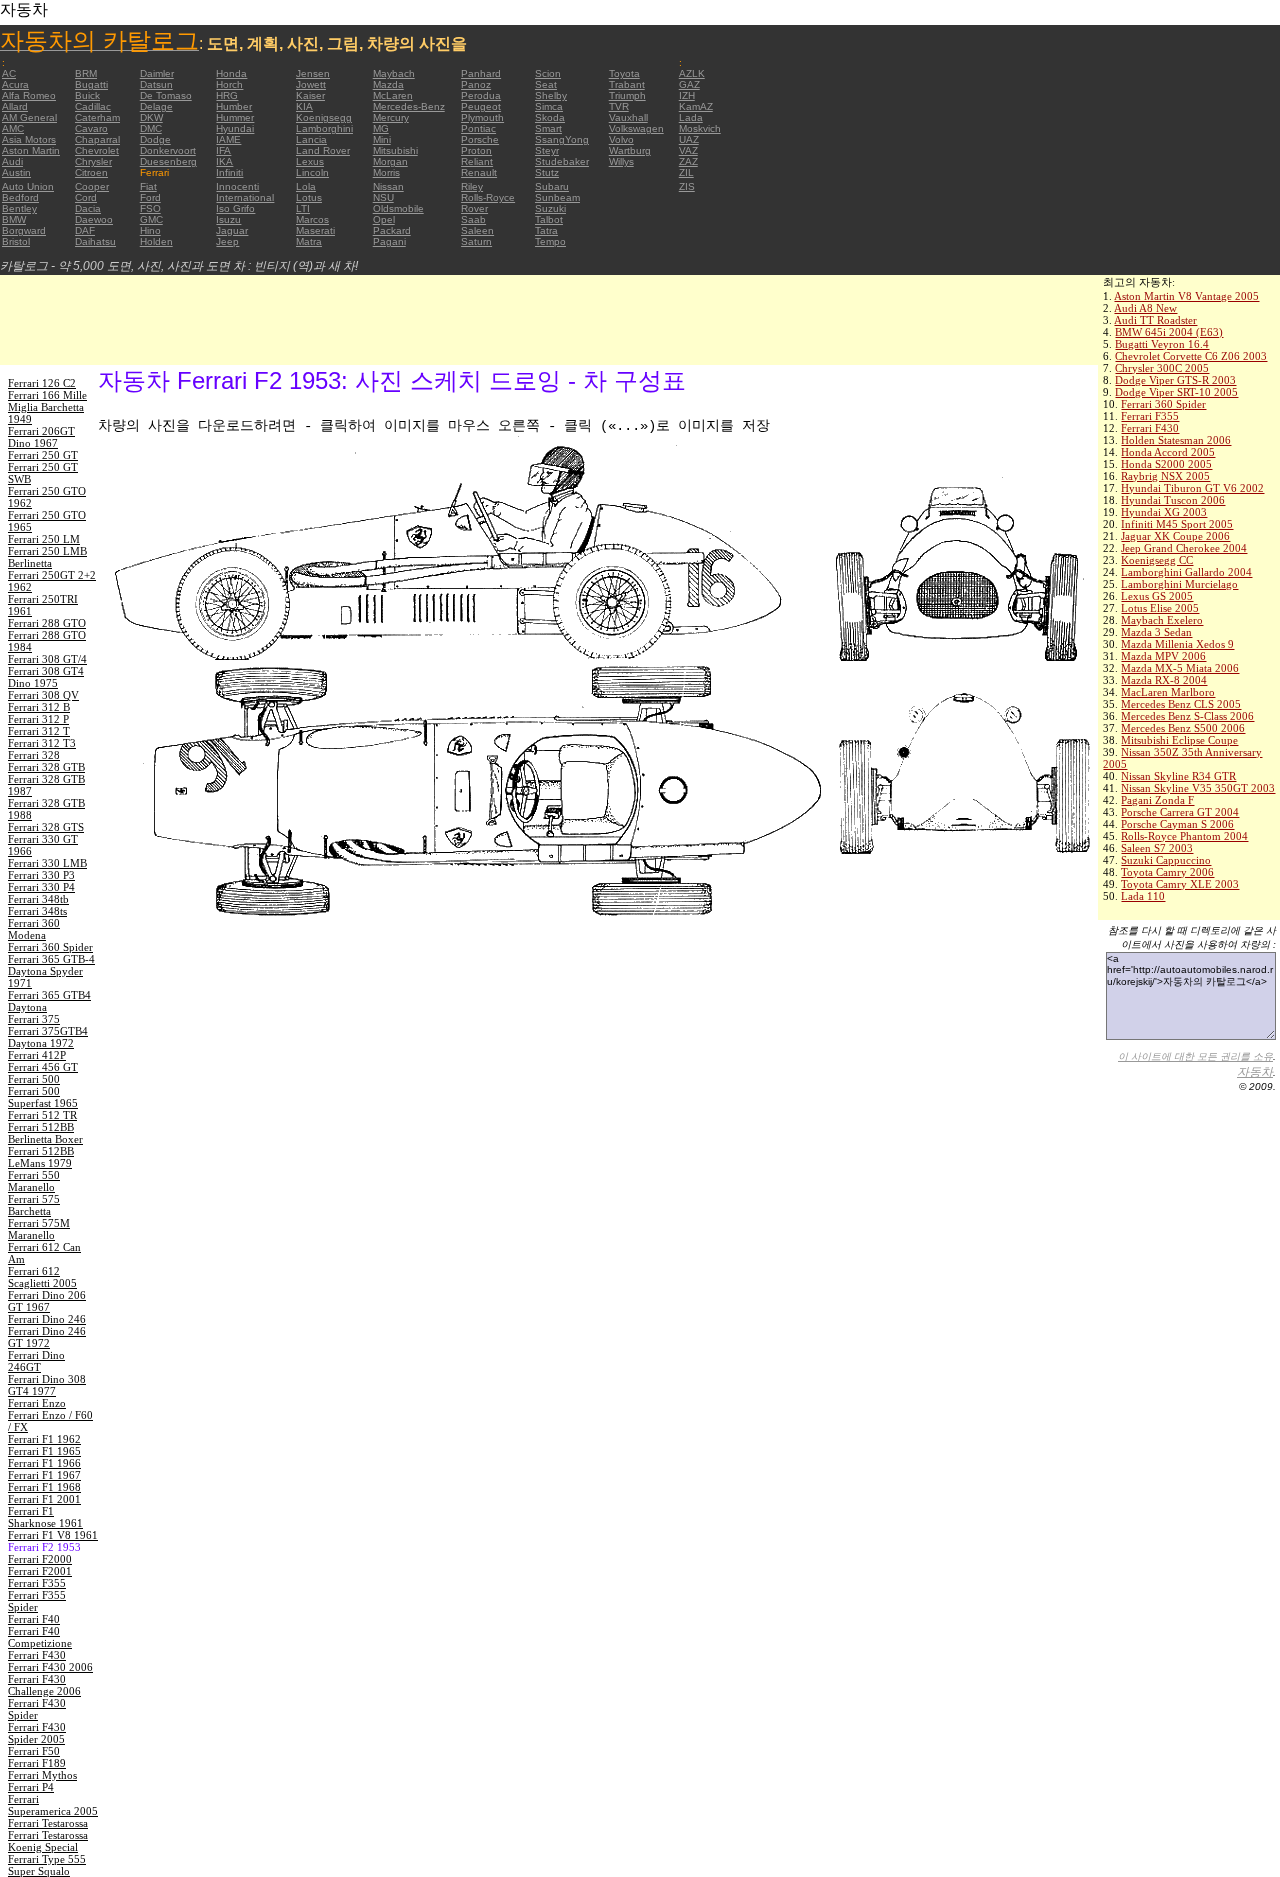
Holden (156, 241)
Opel (384, 219)
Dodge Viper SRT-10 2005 (1176, 392)
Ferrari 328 (34, 755)
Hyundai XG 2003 (1164, 512)
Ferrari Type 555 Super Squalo (47, 1865)
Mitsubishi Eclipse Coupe (1179, 740)
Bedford (20, 197)
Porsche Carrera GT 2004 (1180, 812)
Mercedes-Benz (409, 106)
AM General (29, 117)
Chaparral (97, 139)
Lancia (311, 139)
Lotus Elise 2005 (1160, 608)
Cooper (92, 186)
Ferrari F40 (34, 1619)
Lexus (310, 161)
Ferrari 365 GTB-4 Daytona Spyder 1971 (51, 971)
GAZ (689, 84)
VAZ (688, 150)
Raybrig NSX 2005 (1165, 476)
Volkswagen (636, 128)
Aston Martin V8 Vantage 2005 (1186, 296)
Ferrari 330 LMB (47, 863)
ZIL (686, 172)
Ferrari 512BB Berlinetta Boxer (45, 1133)
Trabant (627, 84)
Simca (549, 106)
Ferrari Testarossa (48, 1823)
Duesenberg (168, 161)
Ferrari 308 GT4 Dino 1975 (46, 677)
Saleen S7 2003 (1157, 848)
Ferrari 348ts (37, 911)
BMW (14, 219)
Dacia (88, 208)
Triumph (627, 95)
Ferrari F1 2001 (44, 1499)
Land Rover (323, 150)
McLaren (393, 95)
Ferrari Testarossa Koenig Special (48, 1841)
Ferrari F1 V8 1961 (53, 1535)
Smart (548, 128)
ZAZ (688, 161)
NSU (383, 197)
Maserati (315, 230)
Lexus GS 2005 (1157, 596)
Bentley (19, 208)
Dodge (155, 139)
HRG (227, 95)
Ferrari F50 (34, 1751)
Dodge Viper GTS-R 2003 (1175, 380)
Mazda (388, 84)
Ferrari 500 (34, 1079)
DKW (151, 117)
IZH (687, 95)
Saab (473, 219)
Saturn (476, 241)
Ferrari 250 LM (44, 539)
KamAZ (696, 106)
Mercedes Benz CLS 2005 (1181, 704)
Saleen (477, 230)
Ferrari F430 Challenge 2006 (44, 1685)
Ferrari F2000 (40, 1559)
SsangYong (562, 139)
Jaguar (232, 230)
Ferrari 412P (37, 1055)
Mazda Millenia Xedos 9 (1177, 644)
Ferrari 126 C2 (42, 383)
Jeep (227, 241)
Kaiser (310, 95)
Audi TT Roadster (1155, 320)
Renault (479, 172)
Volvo (621, 139)
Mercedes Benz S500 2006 (1183, 728)
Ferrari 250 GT (43, 455)
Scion (548, 73)
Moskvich (700, 128)
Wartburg (630, 150)
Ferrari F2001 (40, 1571)
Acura (15, 84)
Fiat (148, 186)
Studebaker (562, 161)
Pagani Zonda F (1157, 800)
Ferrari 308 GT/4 (47, 659)
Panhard (481, 73)
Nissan (388, 186)
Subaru (552, 186)
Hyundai (235, 128)
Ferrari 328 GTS (46, 827)
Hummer (235, 117)
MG (381, 128)
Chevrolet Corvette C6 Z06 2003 (1191, 356)
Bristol (16, 241)
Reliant (477, 161)
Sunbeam (557, 197)
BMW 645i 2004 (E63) (1169, 332)
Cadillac (93, 106)
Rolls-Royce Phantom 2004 (1184, 836)
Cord (86, 197)
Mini (382, 139)
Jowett (311, 84)
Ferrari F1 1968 (44, 1487)
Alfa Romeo (29, 95)
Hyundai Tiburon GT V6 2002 (1192, 488)
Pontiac (478, 128)
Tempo (550, 241)
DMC (151, 128)
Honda (231, 73)
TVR (619, 106)
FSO (150, 208)
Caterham (97, 117)
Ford (150, 197)
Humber (234, 106)
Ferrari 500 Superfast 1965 (43, 1097)
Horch (229, 84)
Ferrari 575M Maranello (39, 1229)
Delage (156, 106)
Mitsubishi (395, 150)
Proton (476, 150)
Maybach (394, 73)
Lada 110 (1143, 896)
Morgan (390, 161)
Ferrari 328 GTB (46, 767)
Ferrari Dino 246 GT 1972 (47, 1337)
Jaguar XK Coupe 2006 (1175, 536)
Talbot (549, 219)
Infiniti (229, 172)
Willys (621, 161)
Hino (150, 230)
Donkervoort (168, 150)
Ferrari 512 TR (42, 1115)
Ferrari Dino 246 (47, 1319)
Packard (392, 230)
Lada (691, 117)
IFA (223, 150)
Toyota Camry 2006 (1167, 872)
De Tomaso (166, 95)
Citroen (91, 172)
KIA (304, 106)
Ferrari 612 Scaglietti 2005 (42, 1277)
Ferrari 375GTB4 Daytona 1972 (48, 1037)
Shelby (551, 95)
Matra (309, 241)
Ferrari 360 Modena (34, 929)
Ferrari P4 (31, 1787)
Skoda (550, 117)
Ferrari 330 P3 (41, 875)
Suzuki (550, 208)
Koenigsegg (324, 117)
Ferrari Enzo (37, 1403)
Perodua (481, 95)
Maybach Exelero (1162, 620)
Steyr (547, 150)
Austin (16, 172)
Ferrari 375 (34, 1019)
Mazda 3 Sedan (1156, 632)
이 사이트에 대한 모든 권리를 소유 (1195, 1056)
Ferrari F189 (37, 1763)
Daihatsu (95, 241)
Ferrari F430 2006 (50, 1667)
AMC (13, 128)
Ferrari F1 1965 (44, 1451)
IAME (228, 139)
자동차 (1255, 1072)
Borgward (24, 230)
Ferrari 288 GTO (47, 623)
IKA (224, 161)
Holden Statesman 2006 (1176, 440)
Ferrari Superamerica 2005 (53, 1805)
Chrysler (93, 161)
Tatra (546, 230)
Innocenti (237, 186)
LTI (303, 208)
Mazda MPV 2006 (1163, 656)
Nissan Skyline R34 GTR (1178, 776)
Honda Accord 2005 (1168, 452)
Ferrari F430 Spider (37, 1709)
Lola (306, 186)
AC (9, 73)
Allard (15, 106)
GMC (151, 219)
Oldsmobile (398, 208)
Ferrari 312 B (39, 707)
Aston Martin (31, 150)
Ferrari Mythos (42, 1775)
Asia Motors (29, 139)
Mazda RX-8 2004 (1164, 680)
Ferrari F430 (1150, 428)
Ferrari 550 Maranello (34, 1181)
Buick (87, 95)
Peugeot (481, 106)
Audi (12, 161)
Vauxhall (628, 117)
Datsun (156, 84)
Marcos (312, 219)
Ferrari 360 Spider (1163, 404)
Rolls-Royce (488, 197)
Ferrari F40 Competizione (40, 1637)
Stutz (547, 172)
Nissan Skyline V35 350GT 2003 (1198, 788)
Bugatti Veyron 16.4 (1162, 344)
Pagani (389, 241)
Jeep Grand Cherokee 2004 (1184, 548)
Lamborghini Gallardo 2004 (1186, 572)
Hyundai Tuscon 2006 (1173, 500)
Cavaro (91, 128)
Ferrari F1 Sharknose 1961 (45, 1517)
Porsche (480, 139)
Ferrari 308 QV (43, 695)
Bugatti (91, 84)
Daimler (157, 73)
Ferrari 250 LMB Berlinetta (47, 557)
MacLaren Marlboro (1168, 692)
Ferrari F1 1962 (44, 1439)
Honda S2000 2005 (1166, 464)
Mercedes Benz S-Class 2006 (1187, 716)
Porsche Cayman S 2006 (1177, 824)
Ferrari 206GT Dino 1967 (41, 437)
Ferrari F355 (1150, 416)
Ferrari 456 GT (43, 1067)
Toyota (624, 73)
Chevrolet (97, 150)
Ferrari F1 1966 (44, 1463)
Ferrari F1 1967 (44, 1475)
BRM (86, 73)
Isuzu (228, 219)
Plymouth (482, 117)
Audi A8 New (1145, 308)
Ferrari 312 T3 (42, 743)
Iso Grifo (235, 208)
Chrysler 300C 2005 (1162, 368)
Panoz (476, 84)
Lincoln (312, 172)
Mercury (391, 117)
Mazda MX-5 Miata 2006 (1180, 668)
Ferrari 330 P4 (41, 887)
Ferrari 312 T (39, 731)
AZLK (692, 73)
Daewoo (94, 219)
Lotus (309, 197)
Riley (472, 186)
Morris (386, 172)
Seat (546, 84)
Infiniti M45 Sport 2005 (1177, 524)
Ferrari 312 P (38, 719)
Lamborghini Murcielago (1179, 584)
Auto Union (28, 186)
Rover (474, 208)
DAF (85, 230)
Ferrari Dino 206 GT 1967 (47, 1301)
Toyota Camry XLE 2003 (1180, 884)
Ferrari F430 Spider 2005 (37, 1733)
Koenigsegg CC (1157, 560)
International (245, 197)
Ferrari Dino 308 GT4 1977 (47, 1385)
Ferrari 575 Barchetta (34, 1205)
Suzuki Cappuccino (1166, 860)
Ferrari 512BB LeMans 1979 (41, 1157)
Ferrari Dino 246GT (36, 1361)
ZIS (687, 186)
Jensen (313, 73)
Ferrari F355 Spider (37, 1601)
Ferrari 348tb (38, 899)
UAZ (689, 139)
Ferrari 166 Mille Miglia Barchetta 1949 (47, 407)
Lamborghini (324, 128)
